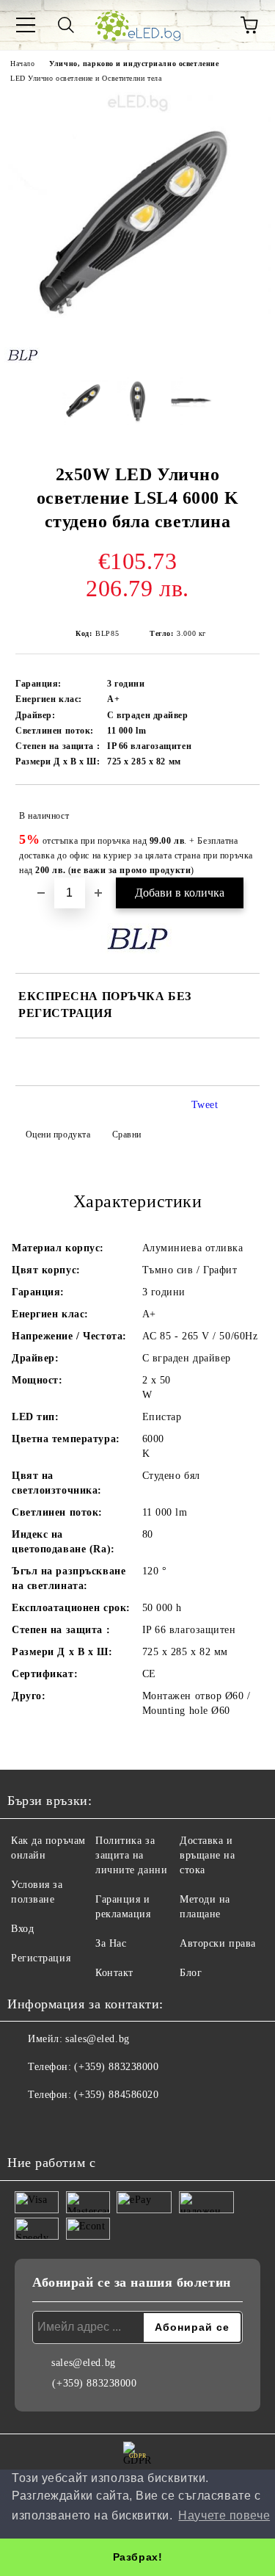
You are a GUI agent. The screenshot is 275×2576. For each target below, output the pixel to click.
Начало (22, 64)
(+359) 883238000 (116, 2067)
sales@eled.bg (97, 2039)
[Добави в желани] (239, 809)
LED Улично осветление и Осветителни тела (86, 78)
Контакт (114, 1973)
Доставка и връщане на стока (208, 1855)
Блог (191, 1973)
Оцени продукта (58, 1135)
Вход (22, 1929)
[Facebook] (26, 2124)
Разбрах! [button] (137, 2557)
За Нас (111, 1943)
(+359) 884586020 (116, 2095)
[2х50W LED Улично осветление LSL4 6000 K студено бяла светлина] (137, 355)
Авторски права (218, 1943)
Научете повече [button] (224, 2515)
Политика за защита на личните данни (131, 1855)
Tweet (205, 1105)
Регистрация (41, 1958)
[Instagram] (59, 2124)
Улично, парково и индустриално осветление (134, 64)
